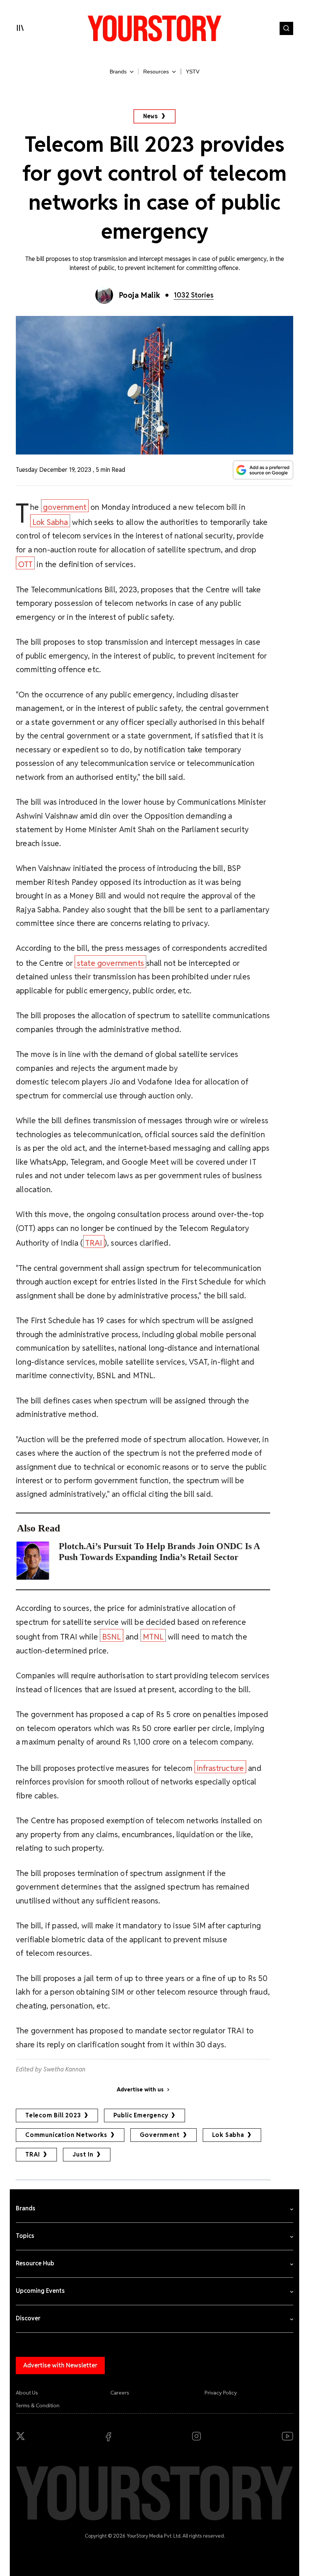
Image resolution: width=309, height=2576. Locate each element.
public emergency (141, 2115)
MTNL (153, 1637)
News (151, 116)
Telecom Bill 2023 (53, 2115)
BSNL (112, 1637)
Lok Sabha (50, 522)
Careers (120, 2393)
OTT (25, 564)
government (65, 507)
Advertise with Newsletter (60, 2365)
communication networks (66, 2135)
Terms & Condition (38, 2405)
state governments (110, 963)
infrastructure (220, 1768)
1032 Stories (194, 295)
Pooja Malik (140, 295)
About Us (27, 2393)
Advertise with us (140, 2089)
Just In (83, 2154)
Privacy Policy (221, 2393)
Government (160, 2135)
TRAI (94, 1243)
